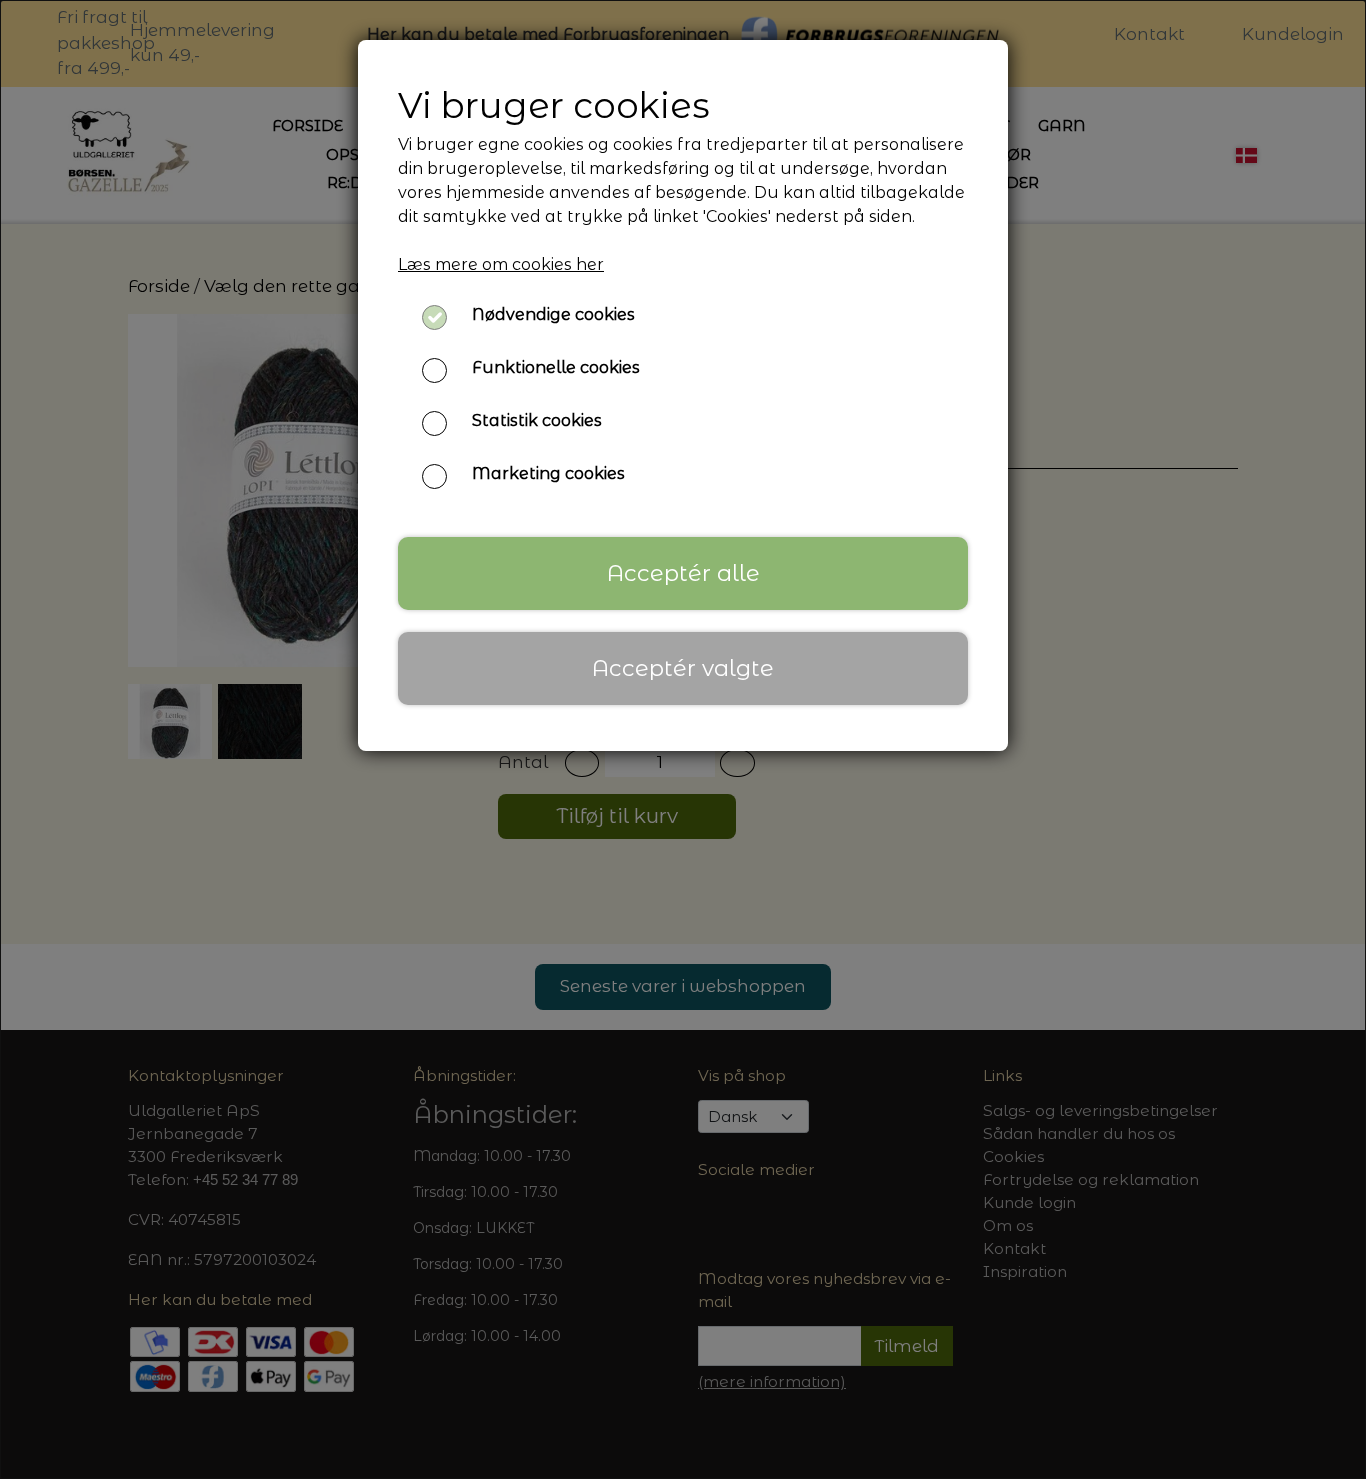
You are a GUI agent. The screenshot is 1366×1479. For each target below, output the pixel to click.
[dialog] (683, 739)
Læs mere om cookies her (501, 264)
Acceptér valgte (683, 668)
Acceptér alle (683, 573)
